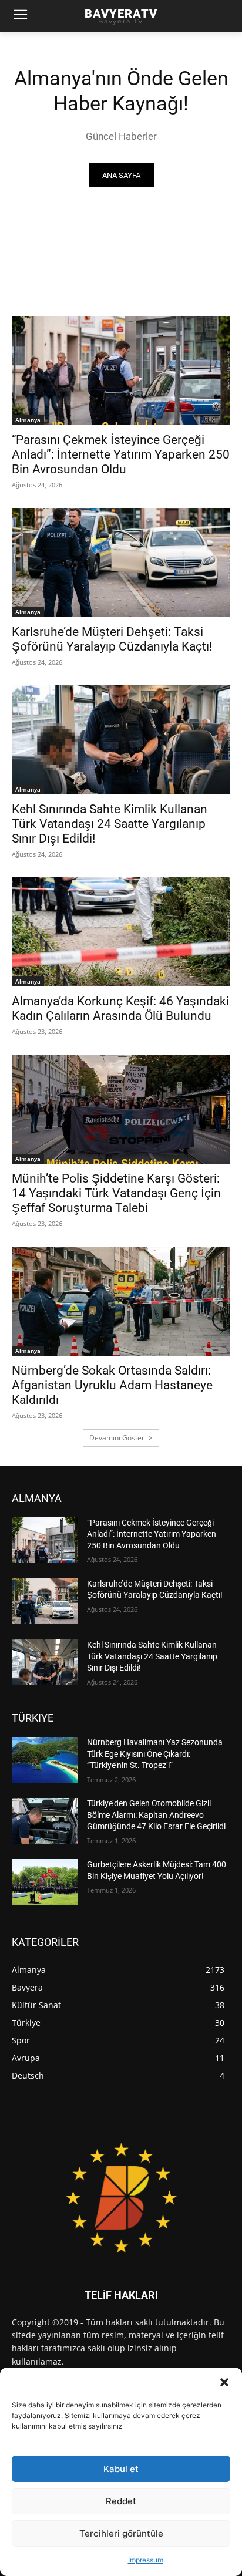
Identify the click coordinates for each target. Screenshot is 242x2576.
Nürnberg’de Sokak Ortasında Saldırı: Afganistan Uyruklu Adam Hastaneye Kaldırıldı (112, 1385)
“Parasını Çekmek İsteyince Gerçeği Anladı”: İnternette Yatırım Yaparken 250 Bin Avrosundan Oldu (121, 454)
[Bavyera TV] (121, 2197)
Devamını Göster (117, 1438)
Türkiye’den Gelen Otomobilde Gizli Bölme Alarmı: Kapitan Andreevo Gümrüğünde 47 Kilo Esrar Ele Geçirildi (156, 1815)
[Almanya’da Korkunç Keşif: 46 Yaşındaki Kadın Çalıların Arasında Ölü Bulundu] (121, 932)
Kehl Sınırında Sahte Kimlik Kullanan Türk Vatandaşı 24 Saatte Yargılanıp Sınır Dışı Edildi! (110, 824)
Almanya (28, 420)
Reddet (121, 2501)
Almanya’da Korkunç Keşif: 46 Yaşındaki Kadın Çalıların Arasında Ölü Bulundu (120, 1008)
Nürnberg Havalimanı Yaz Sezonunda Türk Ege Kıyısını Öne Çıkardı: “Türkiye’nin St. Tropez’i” (155, 1754)
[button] (224, 2382)
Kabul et (121, 2469)
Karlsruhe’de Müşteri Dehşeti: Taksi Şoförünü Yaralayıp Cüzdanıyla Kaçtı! (112, 639)
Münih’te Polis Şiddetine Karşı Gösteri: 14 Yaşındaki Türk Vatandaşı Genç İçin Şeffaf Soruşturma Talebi (116, 1193)
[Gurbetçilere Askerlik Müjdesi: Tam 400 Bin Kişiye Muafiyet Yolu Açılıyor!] (45, 1882)
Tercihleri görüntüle (121, 2533)
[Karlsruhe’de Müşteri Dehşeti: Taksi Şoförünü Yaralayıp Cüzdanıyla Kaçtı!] (121, 563)
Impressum (146, 2560)
